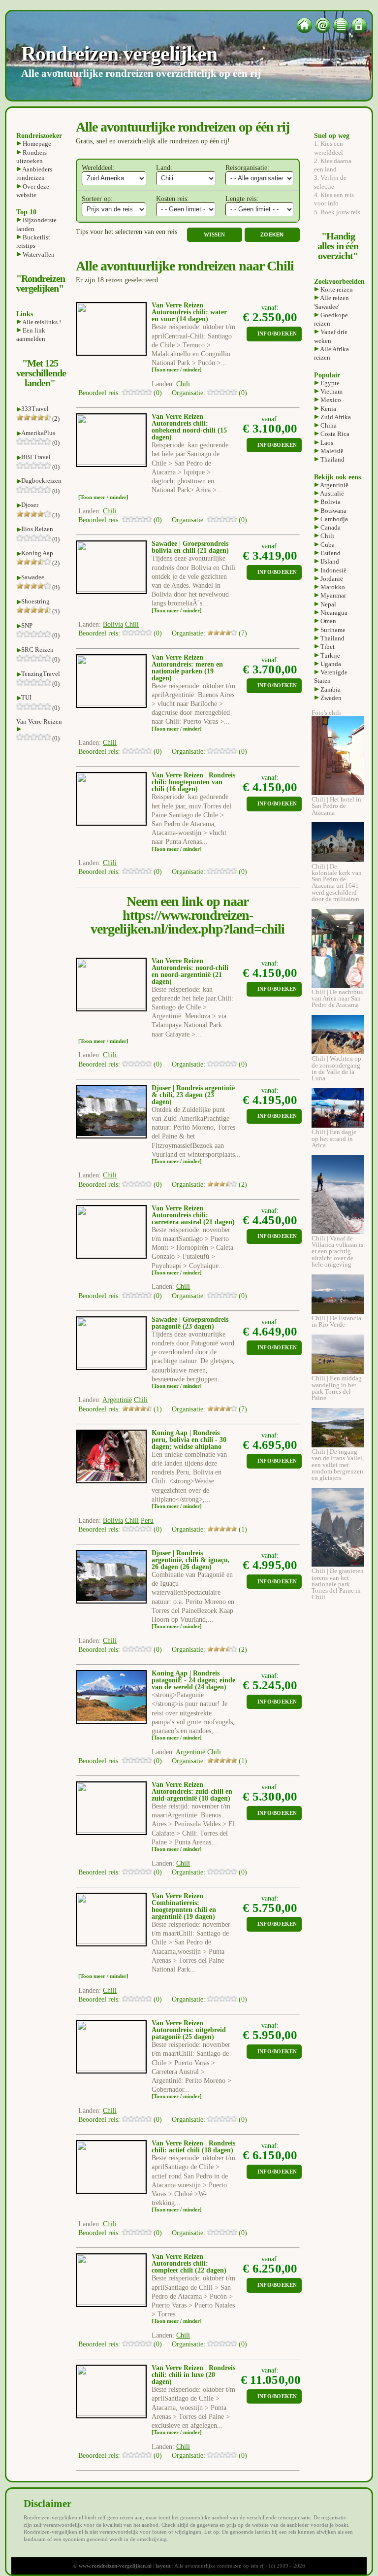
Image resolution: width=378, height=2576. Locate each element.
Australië (331, 493)
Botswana (333, 511)
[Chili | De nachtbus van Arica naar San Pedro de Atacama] (338, 986)
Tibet (327, 647)
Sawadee (33, 577)
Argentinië (334, 485)
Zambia (330, 689)
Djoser (30, 505)
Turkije (330, 655)
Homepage (36, 144)
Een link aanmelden (31, 335)
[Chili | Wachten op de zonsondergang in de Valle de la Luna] (338, 1052)
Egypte (329, 383)
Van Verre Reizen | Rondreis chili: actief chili (193, 2147)
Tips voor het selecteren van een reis (126, 232)
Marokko (332, 587)
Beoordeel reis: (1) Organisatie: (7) (163, 1409)
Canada (330, 527)
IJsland (329, 561)
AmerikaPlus (38, 433)
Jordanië (331, 579)
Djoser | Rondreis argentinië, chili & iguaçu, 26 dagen (191, 1560)
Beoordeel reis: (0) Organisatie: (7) (163, 633)
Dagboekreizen (41, 481)
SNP (27, 625)
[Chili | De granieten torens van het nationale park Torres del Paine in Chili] (338, 1564)
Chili (327, 536)
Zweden (330, 698)
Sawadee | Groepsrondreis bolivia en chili (190, 547)
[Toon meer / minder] (177, 370)
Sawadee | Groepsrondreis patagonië (190, 1323)
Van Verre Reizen (39, 721)
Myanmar (332, 595)
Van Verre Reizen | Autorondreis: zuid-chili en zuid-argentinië (192, 1791)
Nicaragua (333, 613)
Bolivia (330, 502)
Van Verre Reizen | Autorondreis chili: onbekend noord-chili (184, 423)
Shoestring (35, 601)
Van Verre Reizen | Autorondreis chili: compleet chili (180, 2263)
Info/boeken (277, 334)
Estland (330, 553)
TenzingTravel (41, 674)
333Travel (35, 409)
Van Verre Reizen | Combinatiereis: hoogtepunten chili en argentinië (184, 1906)
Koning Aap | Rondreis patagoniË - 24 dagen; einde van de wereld (193, 1680)
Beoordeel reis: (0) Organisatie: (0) (163, 393)
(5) (55, 611)
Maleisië (331, 451)
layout (163, 2566)
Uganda (330, 664)
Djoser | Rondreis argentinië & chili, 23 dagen (193, 1091)
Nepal (328, 604)
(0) (55, 443)
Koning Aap (37, 553)
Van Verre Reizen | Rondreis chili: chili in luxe (193, 2371)
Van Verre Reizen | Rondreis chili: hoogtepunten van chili (193, 782)
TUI (26, 697)
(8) (55, 587)
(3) (55, 515)
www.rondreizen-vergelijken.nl (115, 2566)
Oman (328, 621)
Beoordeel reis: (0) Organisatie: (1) (163, 1529)
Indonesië (333, 570)
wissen (215, 235)
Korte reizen (336, 289)
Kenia (328, 409)
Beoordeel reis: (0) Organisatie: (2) (163, 1185)
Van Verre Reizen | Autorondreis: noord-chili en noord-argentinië (190, 968)
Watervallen (38, 254)
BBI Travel (36, 457)
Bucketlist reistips (33, 241)
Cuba (327, 545)
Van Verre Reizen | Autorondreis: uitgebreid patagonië (189, 2030)
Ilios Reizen (37, 529)
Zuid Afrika (335, 417)
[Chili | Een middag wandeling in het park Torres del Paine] (338, 1372)
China (328, 425)
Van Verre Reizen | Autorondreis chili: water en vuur (189, 312)
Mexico (330, 400)
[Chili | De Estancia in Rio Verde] (338, 1312)
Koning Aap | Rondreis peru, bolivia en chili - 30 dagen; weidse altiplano (189, 1440)
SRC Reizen (37, 650)
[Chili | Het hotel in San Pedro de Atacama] (338, 793)
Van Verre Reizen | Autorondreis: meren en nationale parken (187, 664)
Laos (326, 443)
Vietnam (331, 391)
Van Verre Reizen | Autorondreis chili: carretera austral (180, 1215)
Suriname (332, 630)
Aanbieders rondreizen (34, 173)
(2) (55, 418)
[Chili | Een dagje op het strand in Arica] (338, 1125)
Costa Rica (334, 434)
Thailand (332, 459)
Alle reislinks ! (41, 322)
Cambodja (333, 519)
